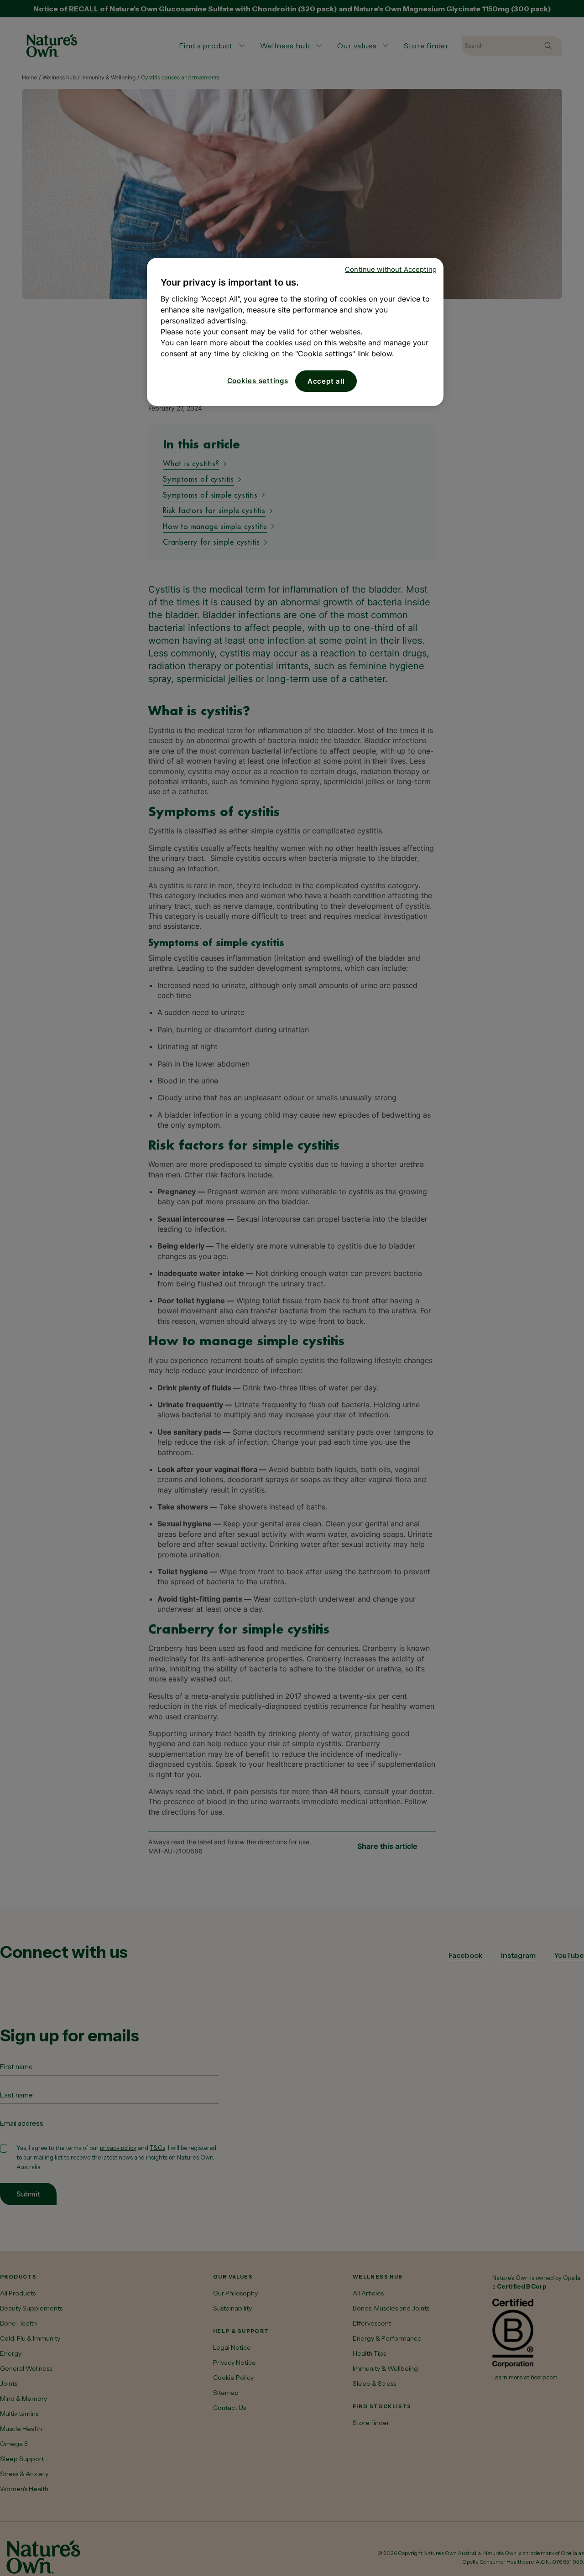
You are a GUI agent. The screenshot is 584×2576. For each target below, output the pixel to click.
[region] (295, 332)
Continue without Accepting (391, 269)
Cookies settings (258, 381)
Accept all (326, 381)
